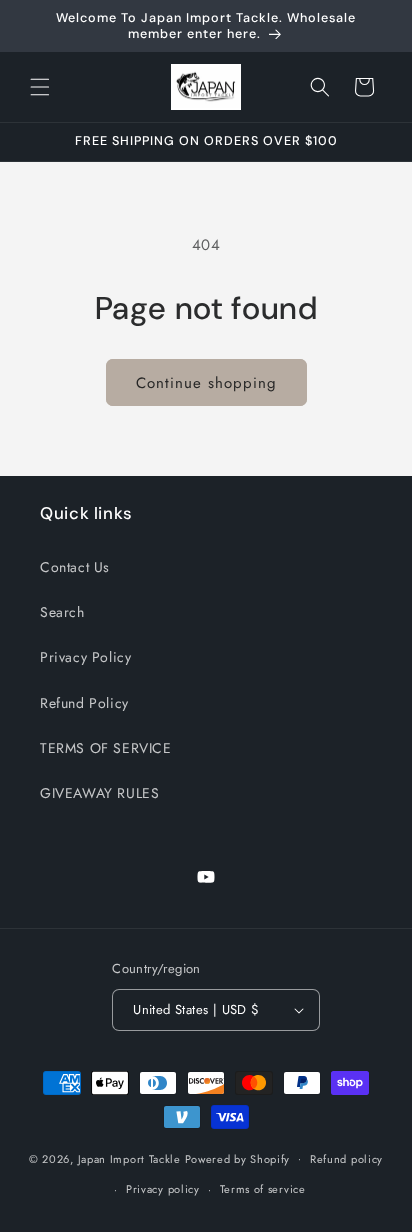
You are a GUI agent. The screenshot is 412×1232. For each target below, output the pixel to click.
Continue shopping (206, 383)
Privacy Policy (85, 657)
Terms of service (263, 1189)
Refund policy (346, 1159)
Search (62, 612)
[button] (40, 87)
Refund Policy (84, 703)
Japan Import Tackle (129, 1158)
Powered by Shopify (238, 1158)
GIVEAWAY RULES (99, 793)
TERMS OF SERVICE (106, 748)
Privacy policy (163, 1189)
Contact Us (75, 567)
